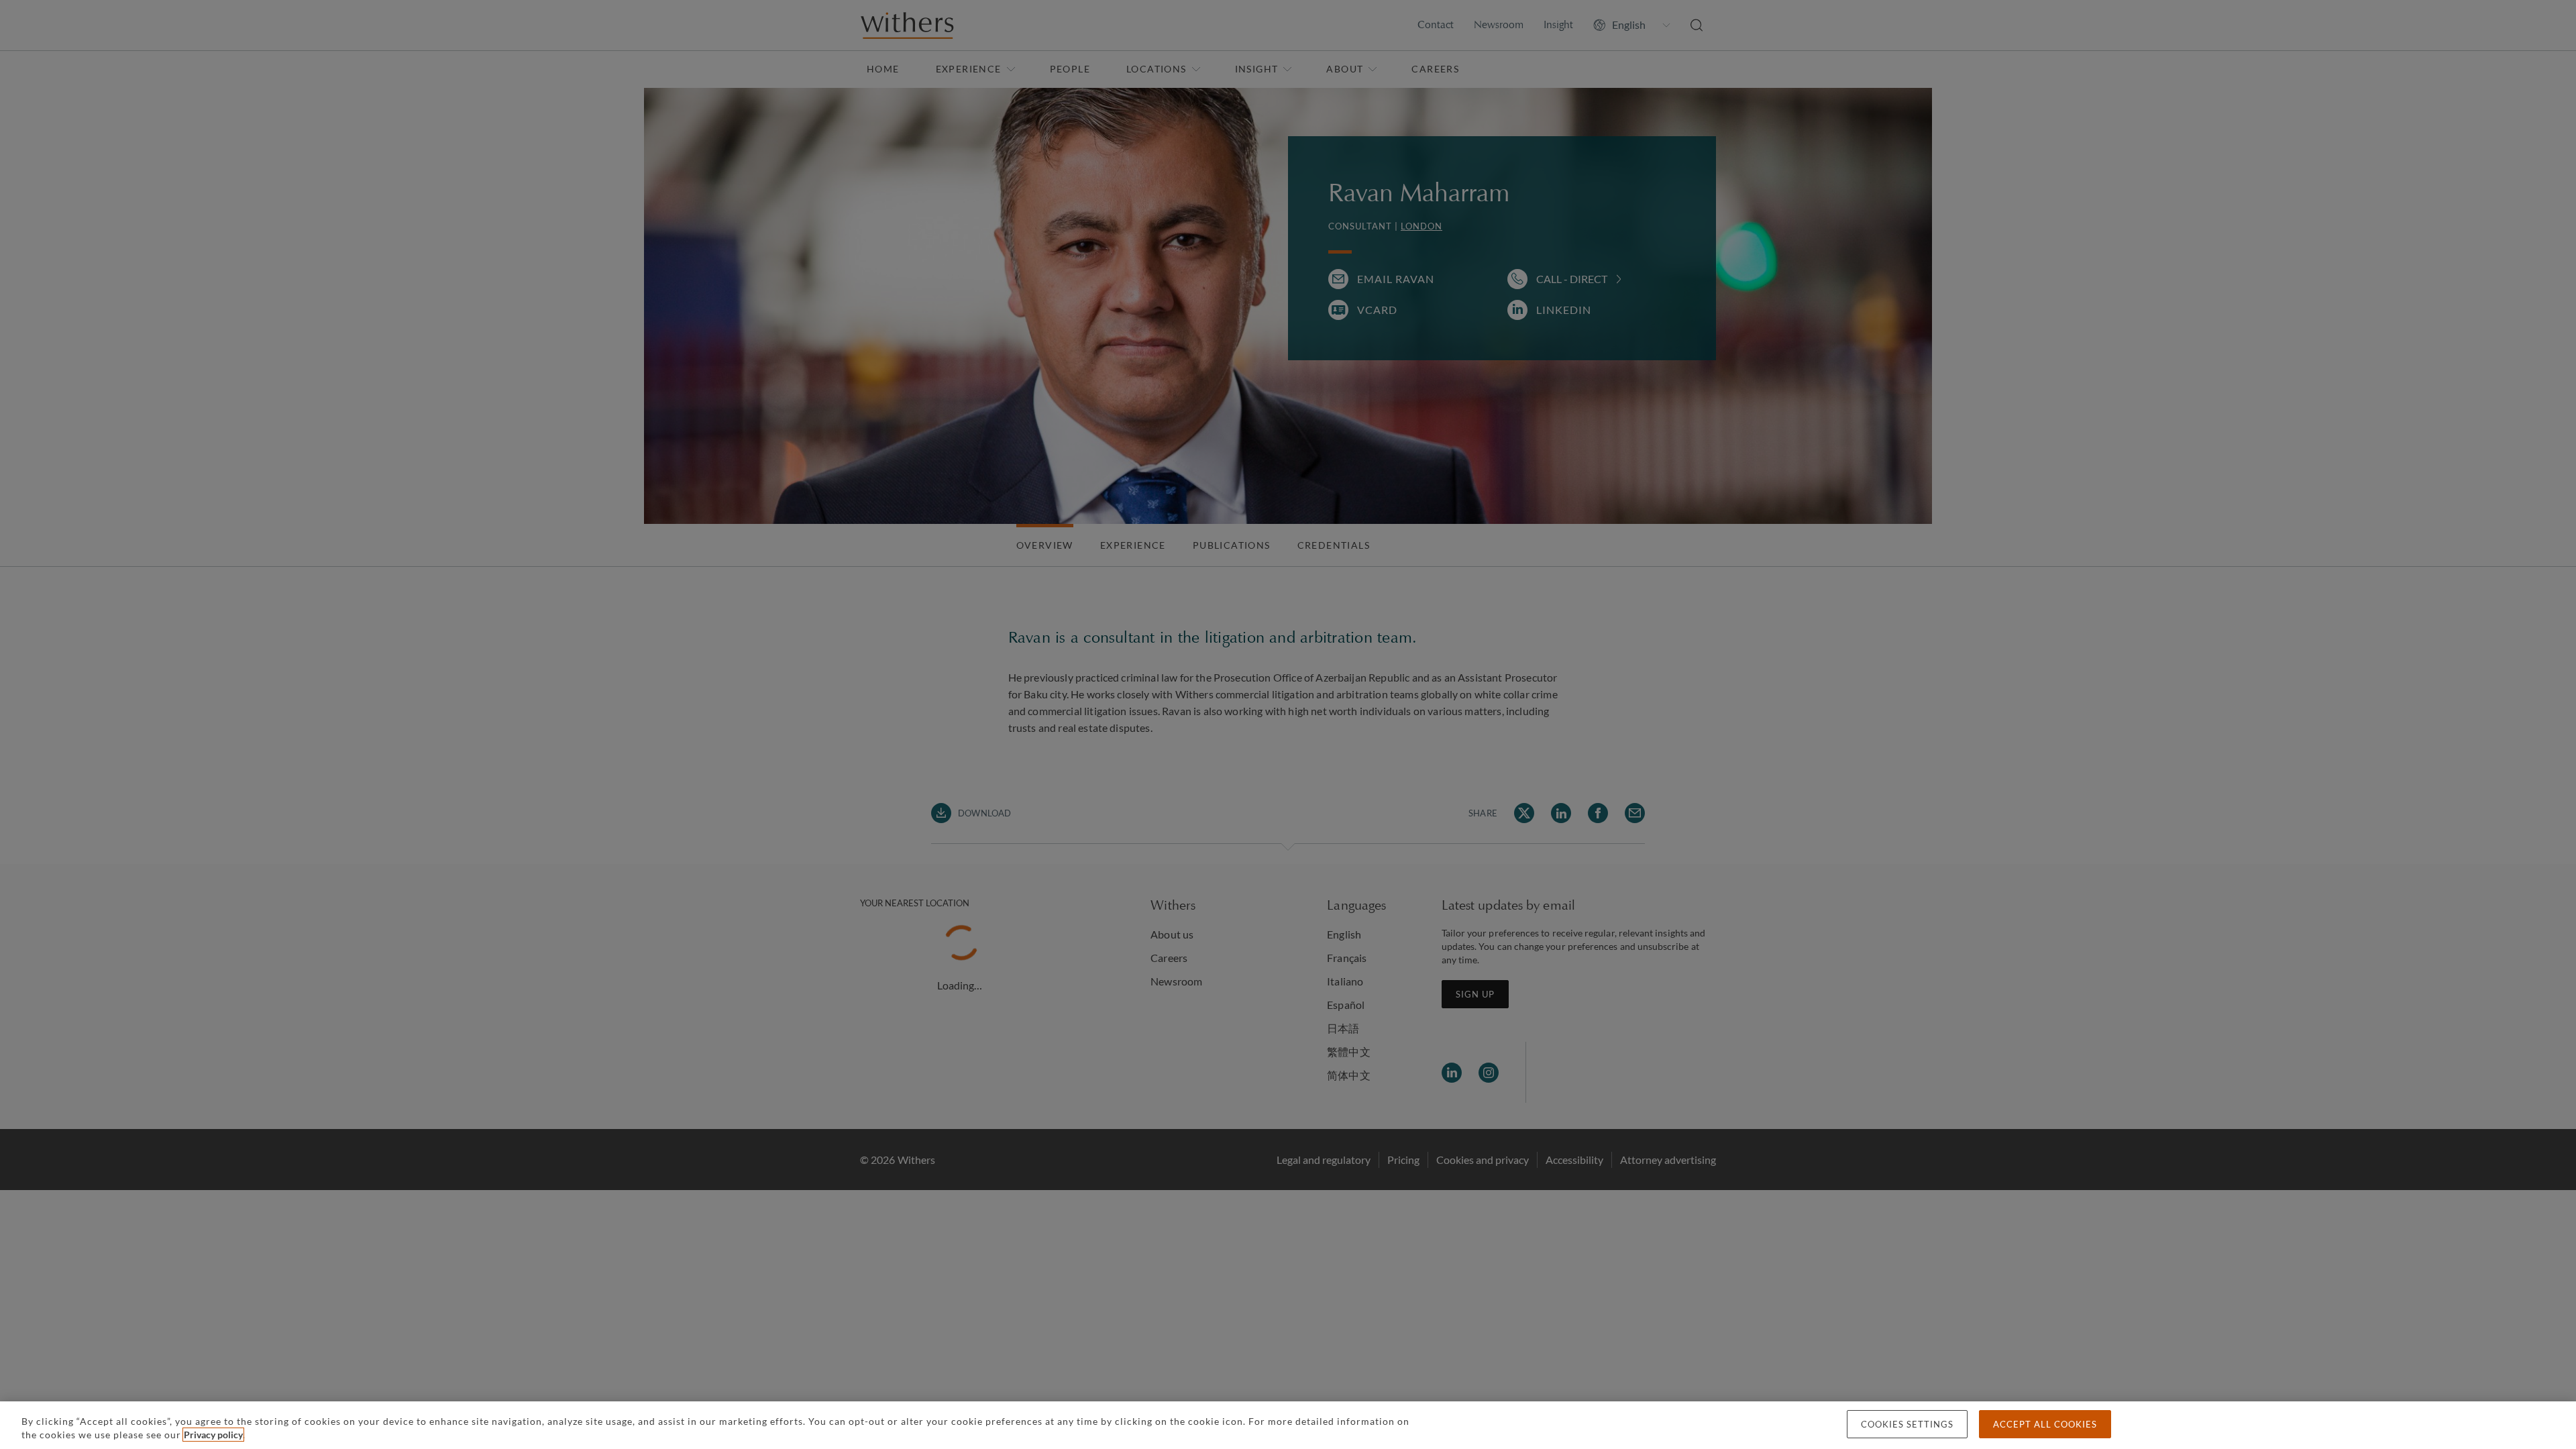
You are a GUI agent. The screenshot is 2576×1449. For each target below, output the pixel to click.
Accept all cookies (2045, 1424)
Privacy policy (213, 1435)
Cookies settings (1907, 1424)
